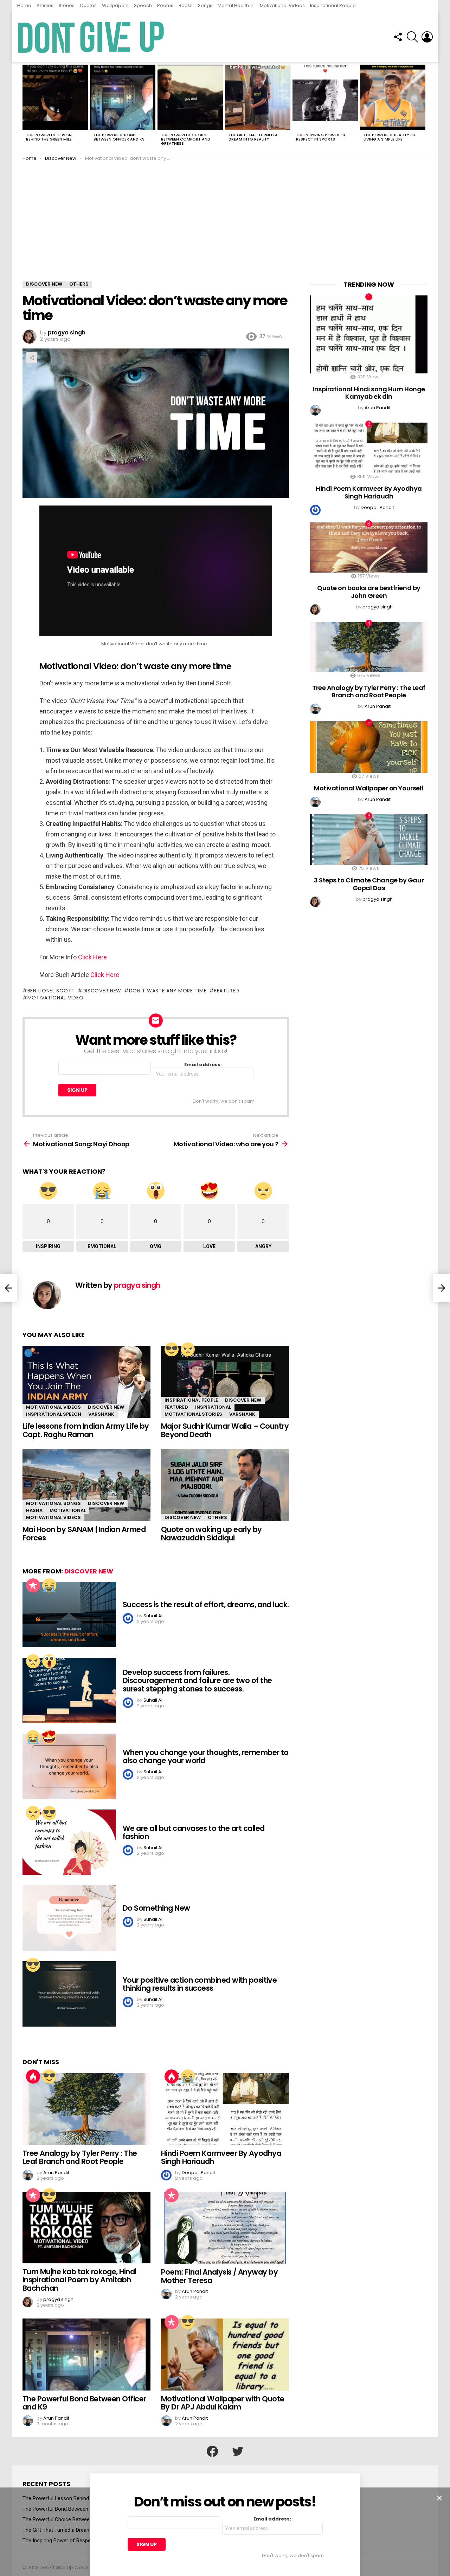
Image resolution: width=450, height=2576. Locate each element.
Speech (143, 5)
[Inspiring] (172, 1349)
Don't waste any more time (168, 991)
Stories (67, 5)
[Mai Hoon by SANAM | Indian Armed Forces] (86, 1485)
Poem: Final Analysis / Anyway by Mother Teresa (219, 2276)
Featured (176, 1407)
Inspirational (213, 1407)
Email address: (203, 1065)
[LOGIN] (427, 37)
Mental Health (233, 5)
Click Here (92, 957)
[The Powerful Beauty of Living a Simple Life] (393, 97)
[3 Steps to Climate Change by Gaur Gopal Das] (369, 839)
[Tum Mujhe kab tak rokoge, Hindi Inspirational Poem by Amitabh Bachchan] (86, 2228)
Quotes (88, 5)
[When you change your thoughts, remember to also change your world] (69, 1766)
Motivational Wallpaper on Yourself (369, 788)
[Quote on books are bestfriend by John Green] (369, 547)
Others (217, 1517)
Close (439, 2498)
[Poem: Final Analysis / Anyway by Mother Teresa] (225, 2228)
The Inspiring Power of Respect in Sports (321, 137)
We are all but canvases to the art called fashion (194, 1832)
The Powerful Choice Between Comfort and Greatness (186, 139)
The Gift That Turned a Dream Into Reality (253, 137)
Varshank (101, 1414)
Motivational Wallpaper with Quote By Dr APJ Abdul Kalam (223, 2403)
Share (32, 358)
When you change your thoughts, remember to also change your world (206, 1757)
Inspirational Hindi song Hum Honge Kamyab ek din (369, 393)
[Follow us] (398, 37)
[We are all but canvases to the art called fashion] (69, 1842)
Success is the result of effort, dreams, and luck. (206, 1605)
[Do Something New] (69, 1918)
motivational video (55, 998)
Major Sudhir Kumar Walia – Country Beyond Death (225, 1430)
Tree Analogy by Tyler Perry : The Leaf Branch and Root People (80, 2157)
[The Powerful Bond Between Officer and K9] (123, 97)
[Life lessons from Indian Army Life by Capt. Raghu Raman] (86, 1382)
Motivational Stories (193, 1414)
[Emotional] (49, 1585)
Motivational (68, 1510)
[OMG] (49, 1661)
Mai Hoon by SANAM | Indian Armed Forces (84, 1534)
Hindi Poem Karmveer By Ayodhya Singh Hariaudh (221, 2157)
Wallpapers (115, 5)
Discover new (102, 991)
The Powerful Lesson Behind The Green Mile (49, 137)
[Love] (49, 1737)
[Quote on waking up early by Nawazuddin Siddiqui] (225, 1485)
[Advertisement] (225, 228)
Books (186, 5)
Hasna (34, 1510)
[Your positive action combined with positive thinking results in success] (69, 1994)
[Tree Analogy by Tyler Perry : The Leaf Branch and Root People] (86, 2109)
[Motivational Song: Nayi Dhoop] (8, 1288)
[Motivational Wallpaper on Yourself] (369, 747)
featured (227, 991)
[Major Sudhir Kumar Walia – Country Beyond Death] (225, 1382)
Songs (205, 5)
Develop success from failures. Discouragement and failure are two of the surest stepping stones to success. (197, 1681)
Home (24, 5)
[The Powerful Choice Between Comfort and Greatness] (190, 97)
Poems (165, 5)
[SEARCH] (412, 37)
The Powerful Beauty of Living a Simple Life (390, 137)
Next (424, 107)
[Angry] (188, 1349)
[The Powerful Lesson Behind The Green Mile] (55, 97)
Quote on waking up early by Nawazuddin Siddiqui (211, 1534)
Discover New (106, 1407)
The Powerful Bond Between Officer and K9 (119, 137)
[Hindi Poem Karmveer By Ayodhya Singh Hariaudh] (225, 2109)
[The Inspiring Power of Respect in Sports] (325, 97)
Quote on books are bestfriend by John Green (369, 592)
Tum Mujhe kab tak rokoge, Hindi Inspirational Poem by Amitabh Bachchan (79, 2280)
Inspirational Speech (54, 1414)
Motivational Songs (53, 1503)
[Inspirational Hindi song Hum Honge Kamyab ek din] (369, 335)
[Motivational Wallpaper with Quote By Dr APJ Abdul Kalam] (225, 2355)
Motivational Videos (282, 5)
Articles (45, 5)
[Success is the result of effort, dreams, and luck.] (69, 1615)
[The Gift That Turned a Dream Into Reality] (258, 97)
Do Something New (156, 1908)
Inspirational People (333, 5)
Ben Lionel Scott (51, 991)
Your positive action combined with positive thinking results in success (200, 1984)
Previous (26, 107)
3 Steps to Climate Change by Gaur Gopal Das (369, 884)
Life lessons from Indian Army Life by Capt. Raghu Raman (86, 1430)
